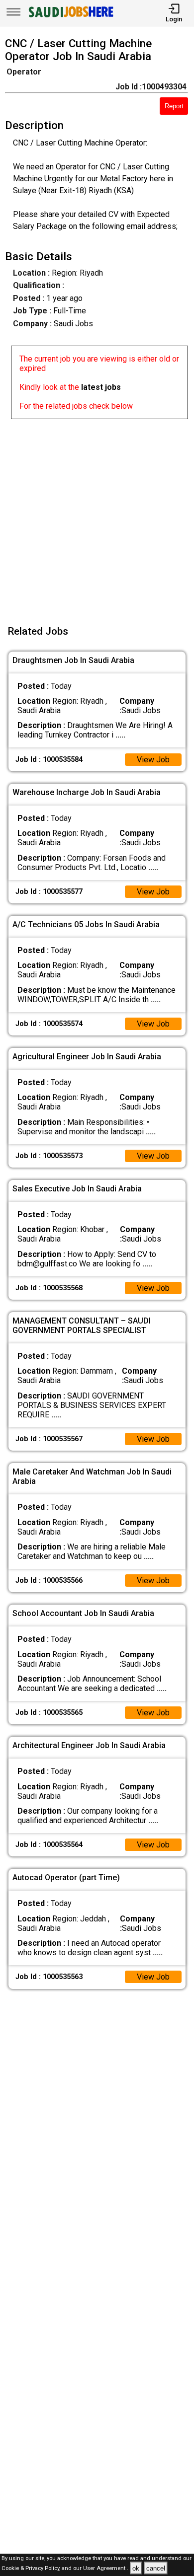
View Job (153, 760)
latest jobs (101, 387)
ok (136, 2568)
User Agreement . (106, 2569)
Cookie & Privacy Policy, (32, 2569)
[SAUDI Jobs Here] (70, 17)
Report (174, 106)
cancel (156, 2568)
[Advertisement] (97, 516)
